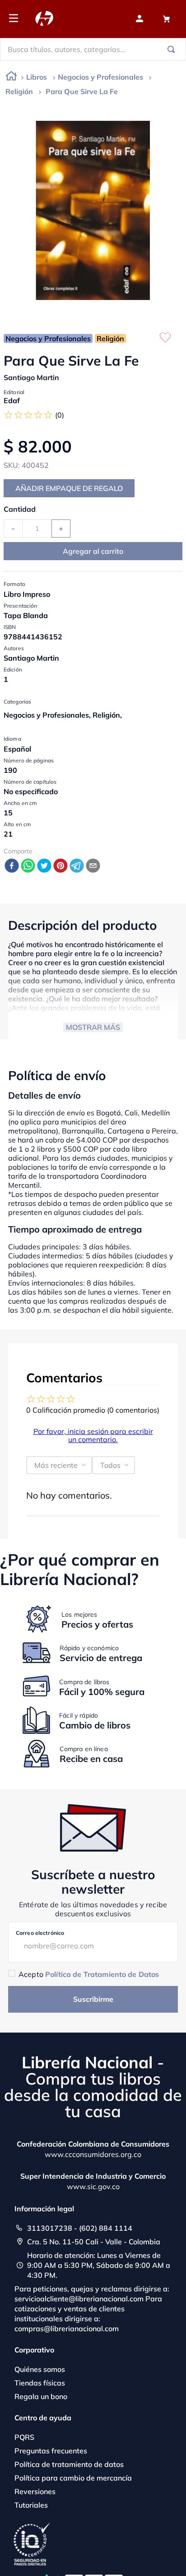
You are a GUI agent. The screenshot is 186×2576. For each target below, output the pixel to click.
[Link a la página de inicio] (11, 78)
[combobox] (93, 49)
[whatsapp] (28, 866)
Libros (37, 77)
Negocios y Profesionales (100, 77)
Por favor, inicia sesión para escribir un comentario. (93, 1435)
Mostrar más (93, 1027)
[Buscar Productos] (173, 49)
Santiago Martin (31, 377)
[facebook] (12, 866)
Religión (19, 91)
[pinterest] (60, 866)
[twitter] (44, 866)
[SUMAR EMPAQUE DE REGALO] (69, 488)
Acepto (89, 1974)
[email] (93, 866)
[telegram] (77, 866)
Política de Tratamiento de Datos (102, 1974)
